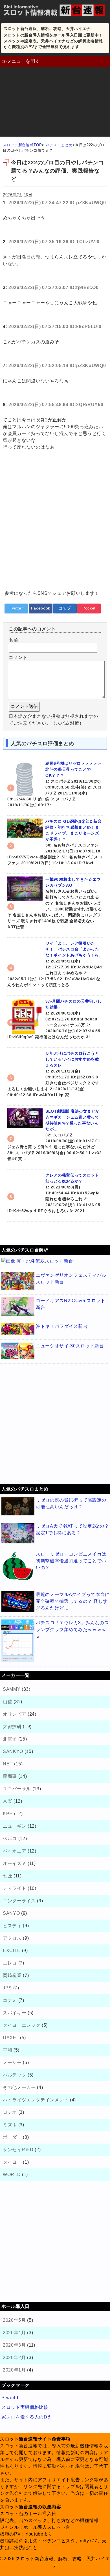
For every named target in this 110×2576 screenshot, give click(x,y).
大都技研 (12, 1727)
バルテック (15, 2075)
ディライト (15, 1888)
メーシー (12, 2063)
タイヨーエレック (22, 2025)
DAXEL (11, 2038)
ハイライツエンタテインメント (36, 2100)
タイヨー (12, 2162)
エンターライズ (19, 1901)
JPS (7, 1988)
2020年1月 (14, 2370)
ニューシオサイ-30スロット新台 (70, 1346)
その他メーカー (19, 2087)
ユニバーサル (17, 1789)
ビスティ (12, 1926)
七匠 (7, 1876)
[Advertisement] (55, 103)
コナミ (10, 2000)
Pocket (89, 608)
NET (8, 1764)
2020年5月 (14, 2320)
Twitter (16, 608)
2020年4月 (14, 2333)
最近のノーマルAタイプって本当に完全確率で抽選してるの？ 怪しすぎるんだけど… (73, 1601)
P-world (10, 2398)
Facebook (41, 608)
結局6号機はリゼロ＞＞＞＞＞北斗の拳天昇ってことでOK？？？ (73, 769)
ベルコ (10, 1839)
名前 (13, 640)
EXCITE (12, 1951)
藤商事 (10, 1776)
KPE (8, 1814)
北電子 (10, 1739)
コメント (18, 657)
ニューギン (15, 1826)
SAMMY (12, 1689)
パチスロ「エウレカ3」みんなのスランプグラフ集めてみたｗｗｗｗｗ (72, 1630)
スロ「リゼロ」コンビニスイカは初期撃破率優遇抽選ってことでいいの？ (71, 1561)
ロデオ (10, 2112)
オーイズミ (15, 1863)
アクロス (12, 1938)
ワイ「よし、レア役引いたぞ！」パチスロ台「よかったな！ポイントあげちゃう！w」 (74, 949)
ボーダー (12, 2137)
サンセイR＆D (18, 2150)
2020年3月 (14, 2345)
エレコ (10, 1963)
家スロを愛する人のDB (26, 2417)
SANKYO (13, 1751)
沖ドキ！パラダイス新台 (62, 1326)
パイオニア (15, 1851)
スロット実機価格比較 (25, 2407)
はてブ (65, 608)
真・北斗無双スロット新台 (45, 1261)
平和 (7, 2050)
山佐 (7, 1702)
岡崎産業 (12, 1975)
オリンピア (15, 1714)
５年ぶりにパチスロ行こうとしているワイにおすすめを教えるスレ (72, 1059)
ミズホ (10, 2125)
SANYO (11, 1913)
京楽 (7, 1801)
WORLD (12, 2175)
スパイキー (15, 2013)
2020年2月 (14, 2358)
